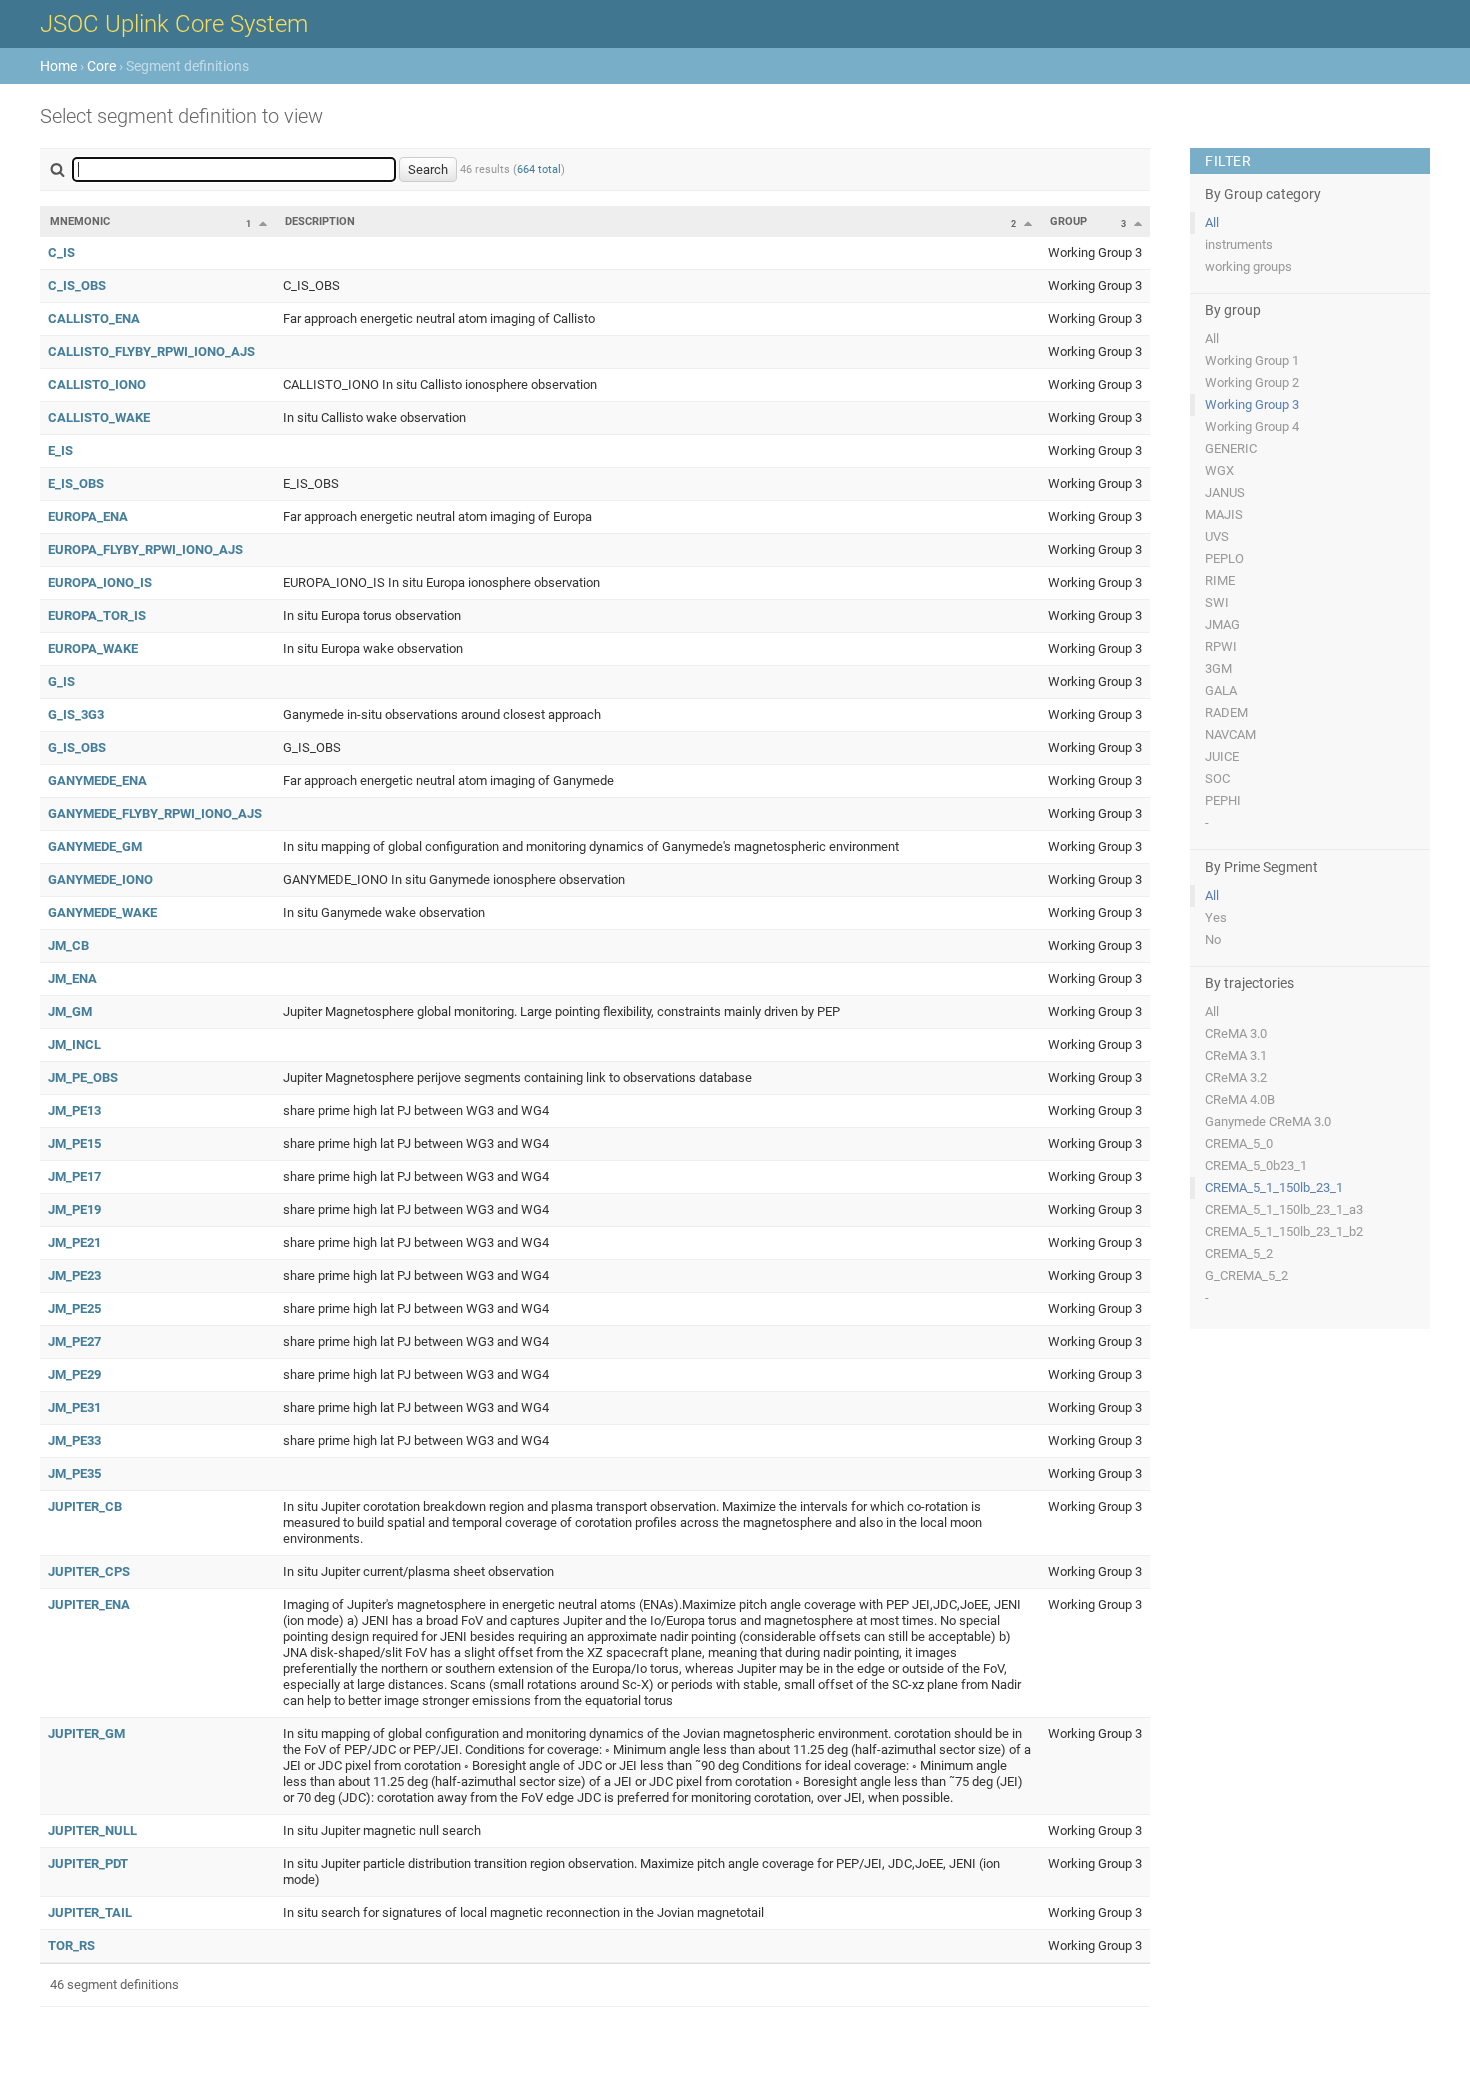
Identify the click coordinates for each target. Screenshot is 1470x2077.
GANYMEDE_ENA (97, 780)
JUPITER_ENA (89, 1604)
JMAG (1222, 624)
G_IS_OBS (77, 747)
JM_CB (68, 945)
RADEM (1226, 712)
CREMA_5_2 (1239, 1253)
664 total (539, 169)
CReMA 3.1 (1236, 1055)
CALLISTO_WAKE (99, 417)
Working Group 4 (1252, 426)
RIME (1220, 580)
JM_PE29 (74, 1374)
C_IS (61, 252)
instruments (1239, 244)
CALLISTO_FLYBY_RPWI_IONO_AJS (151, 351)
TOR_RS (71, 1945)
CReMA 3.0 (1236, 1033)
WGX (1219, 470)
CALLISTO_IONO (97, 384)
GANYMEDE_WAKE (102, 912)
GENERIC (1231, 448)
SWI (1217, 602)
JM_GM (70, 1011)
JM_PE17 (74, 1176)
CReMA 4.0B (1240, 1099)
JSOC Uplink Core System (174, 24)
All (1212, 222)
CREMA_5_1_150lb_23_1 (1274, 1187)
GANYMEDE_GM (95, 846)
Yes (1216, 917)
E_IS (60, 450)
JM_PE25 (74, 1308)
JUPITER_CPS (89, 1571)
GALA (1221, 690)
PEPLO (1224, 558)
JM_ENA (72, 978)
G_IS (61, 681)
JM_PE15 (74, 1143)
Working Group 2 (1252, 382)
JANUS (1225, 492)
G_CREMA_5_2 (1246, 1275)
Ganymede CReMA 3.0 (1268, 1121)
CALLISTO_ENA (94, 318)
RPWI (1221, 646)
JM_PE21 (74, 1242)
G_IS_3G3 (76, 714)
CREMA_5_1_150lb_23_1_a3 (1284, 1209)
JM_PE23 (74, 1275)
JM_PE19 (74, 1209)
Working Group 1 (1252, 360)
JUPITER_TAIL (90, 1912)
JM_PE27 (74, 1341)
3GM (1218, 668)
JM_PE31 (74, 1407)
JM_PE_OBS (83, 1077)
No (1213, 939)
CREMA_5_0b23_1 (1256, 1165)
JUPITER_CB (85, 1506)
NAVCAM (1230, 734)
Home (58, 66)
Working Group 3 (1252, 404)
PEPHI (1223, 800)
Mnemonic (80, 221)
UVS (1217, 536)
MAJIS (1224, 514)
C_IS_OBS (77, 285)
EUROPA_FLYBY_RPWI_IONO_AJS (145, 549)
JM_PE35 (74, 1473)
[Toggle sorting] (263, 223)
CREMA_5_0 (1239, 1143)
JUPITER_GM (86, 1733)
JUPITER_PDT (88, 1863)
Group (1068, 221)
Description (320, 221)
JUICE (1222, 756)
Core (101, 66)
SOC (1217, 778)
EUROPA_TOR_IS (97, 615)
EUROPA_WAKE (93, 648)
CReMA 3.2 (1236, 1077)
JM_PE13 (74, 1110)
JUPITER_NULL (92, 1830)
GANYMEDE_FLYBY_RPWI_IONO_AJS (155, 813)
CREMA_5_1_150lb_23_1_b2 (1284, 1231)
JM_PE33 (74, 1440)
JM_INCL (74, 1044)
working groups (1248, 266)
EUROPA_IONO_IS (100, 582)
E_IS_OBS (76, 483)
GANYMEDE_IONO (100, 879)
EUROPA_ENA (88, 516)
